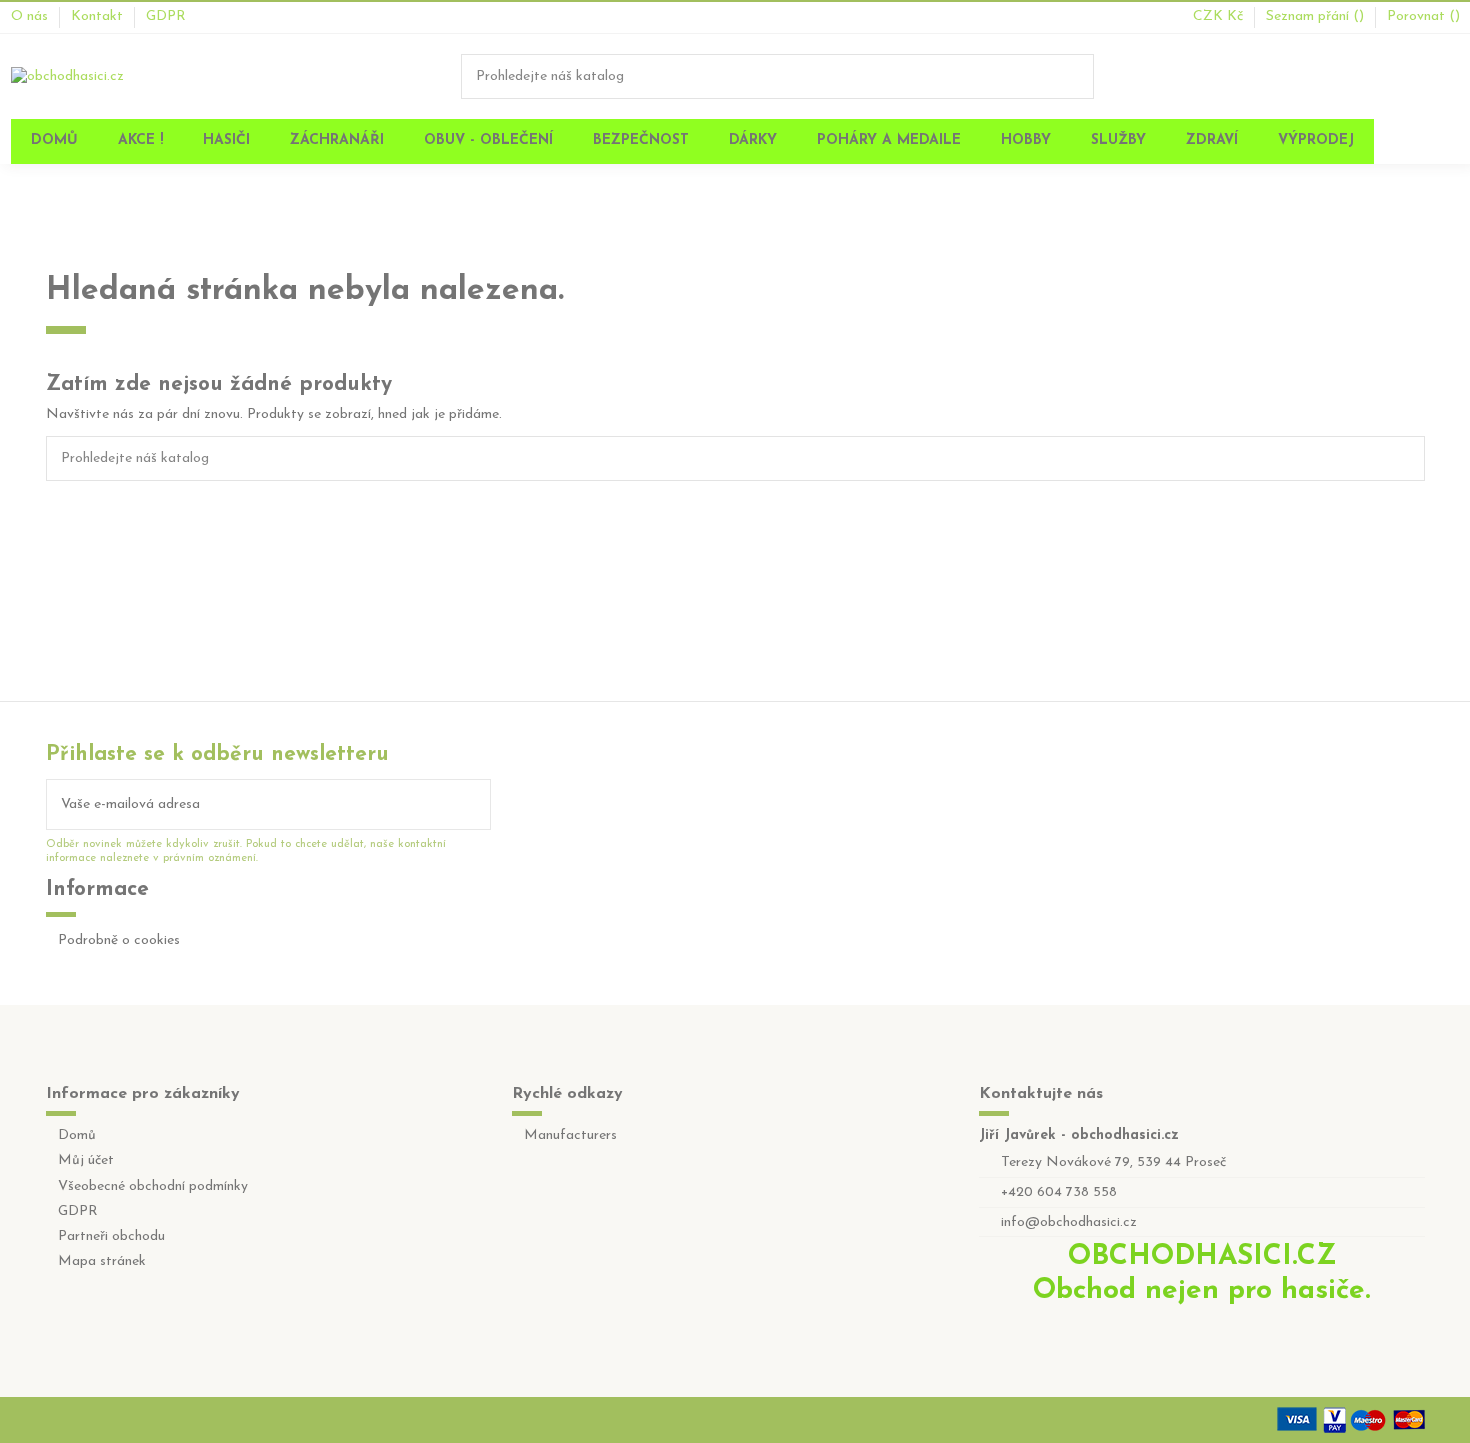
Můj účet (86, 1160)
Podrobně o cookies (119, 940)
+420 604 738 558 (1059, 1192)
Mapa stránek (102, 1261)
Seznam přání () (1317, 16)
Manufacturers (570, 1135)
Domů (77, 1135)
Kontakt (99, 16)
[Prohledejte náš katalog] (1080, 76)
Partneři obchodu (111, 1236)
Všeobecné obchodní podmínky (153, 1186)
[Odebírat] (476, 804)
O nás (31, 16)
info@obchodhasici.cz (1069, 1222)
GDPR (166, 16)
